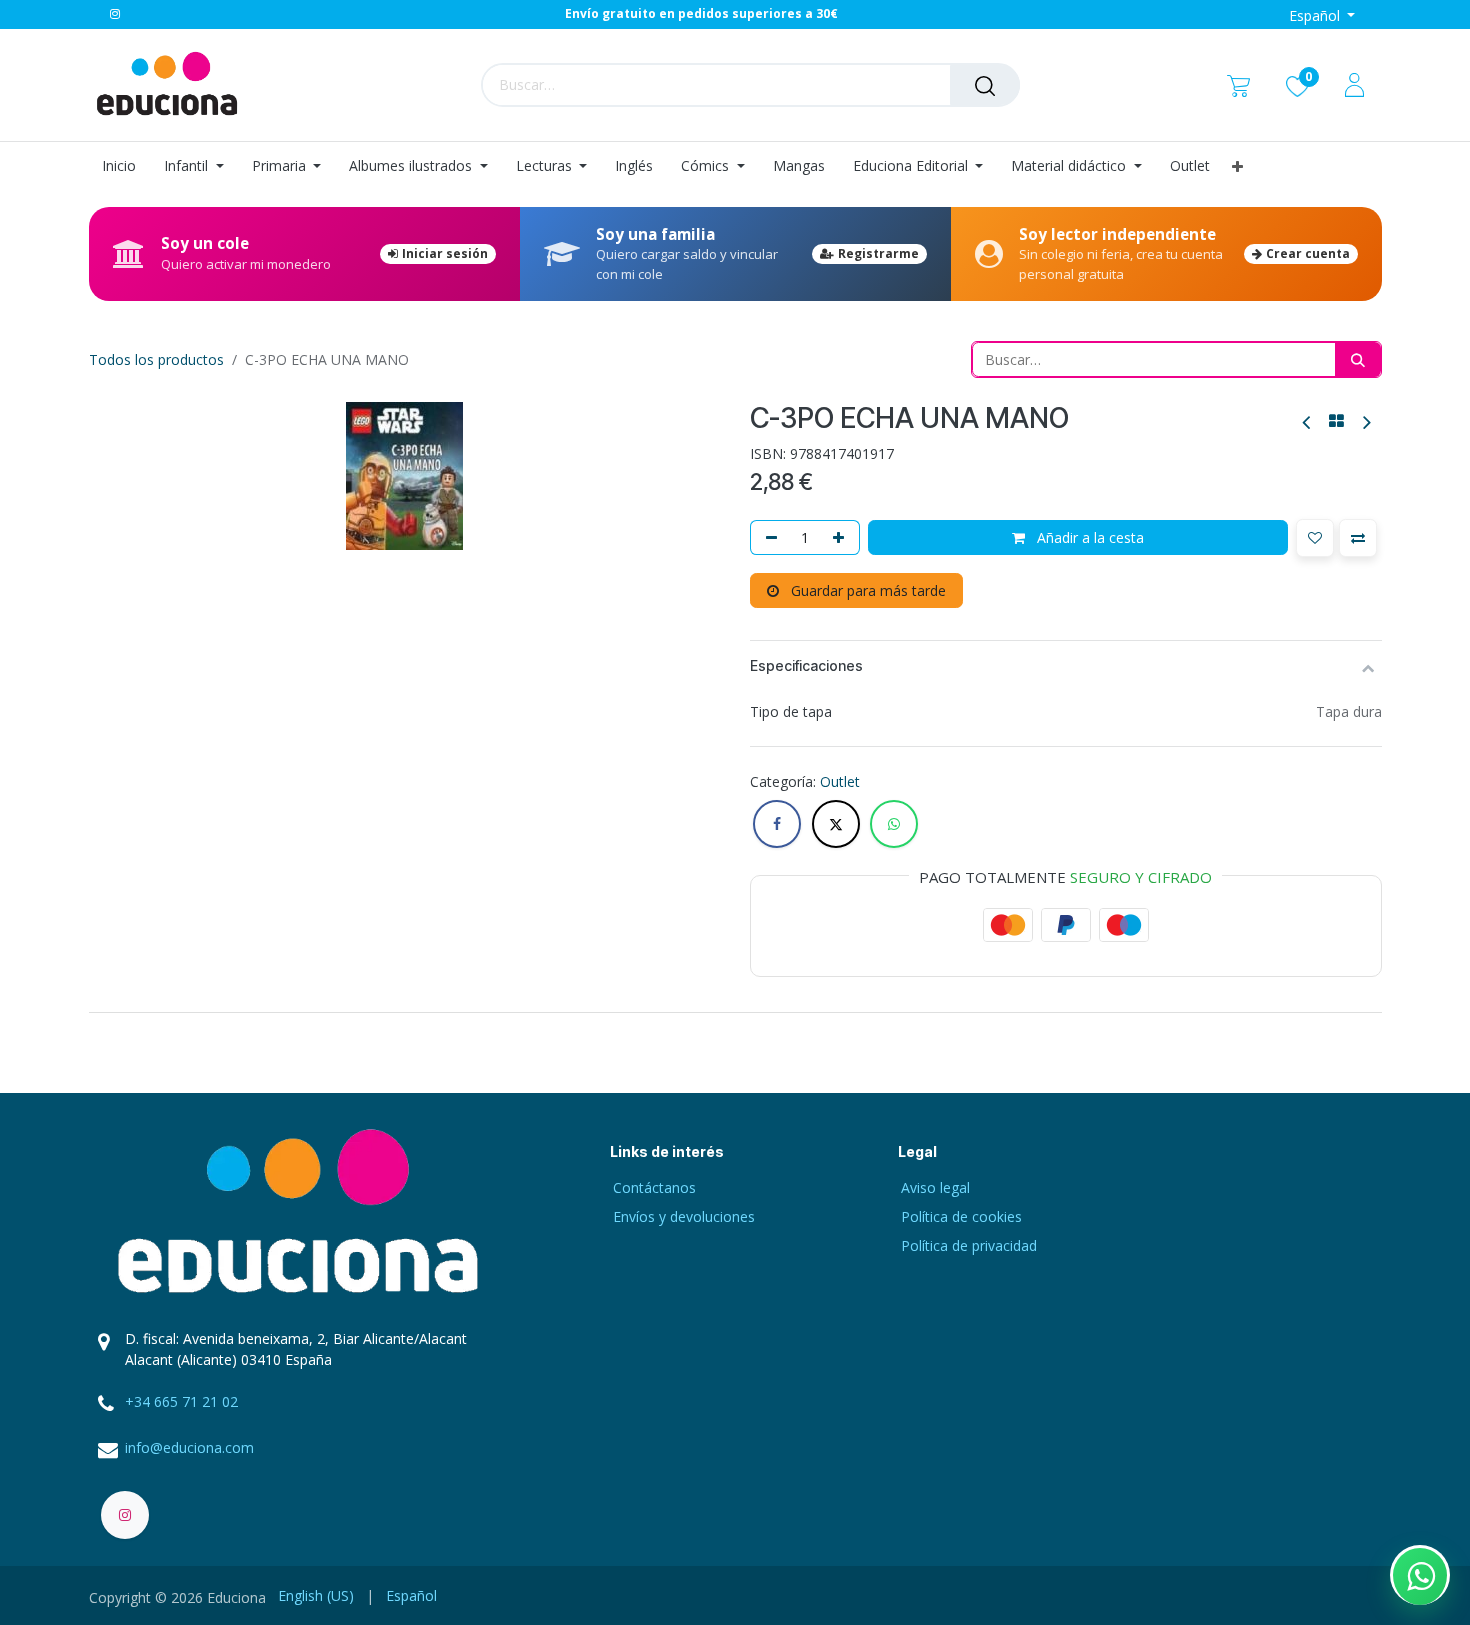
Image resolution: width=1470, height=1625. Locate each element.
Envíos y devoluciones (684, 1216)
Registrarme (878, 253)
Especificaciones (806, 665)
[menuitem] (126, 166)
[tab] (735, 1012)
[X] (836, 824)
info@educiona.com (189, 1447)
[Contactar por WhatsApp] (1420, 1575)
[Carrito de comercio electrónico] (1238, 84)
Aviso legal (935, 1187)
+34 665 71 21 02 (181, 1401)
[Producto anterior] (1307, 421)
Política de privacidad (969, 1245)
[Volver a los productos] (1336, 421)
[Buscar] (985, 85)
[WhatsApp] (894, 824)
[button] (1315, 538)
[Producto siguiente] (1365, 421)
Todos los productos (156, 359)
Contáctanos (654, 1187)
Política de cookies (961, 1216)
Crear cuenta (1308, 253)
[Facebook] (777, 824)
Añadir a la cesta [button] (1088, 537)
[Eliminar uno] (768, 537)
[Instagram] (115, 14)
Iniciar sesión (445, 253)
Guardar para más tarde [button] (866, 590)
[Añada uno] (842, 537)
